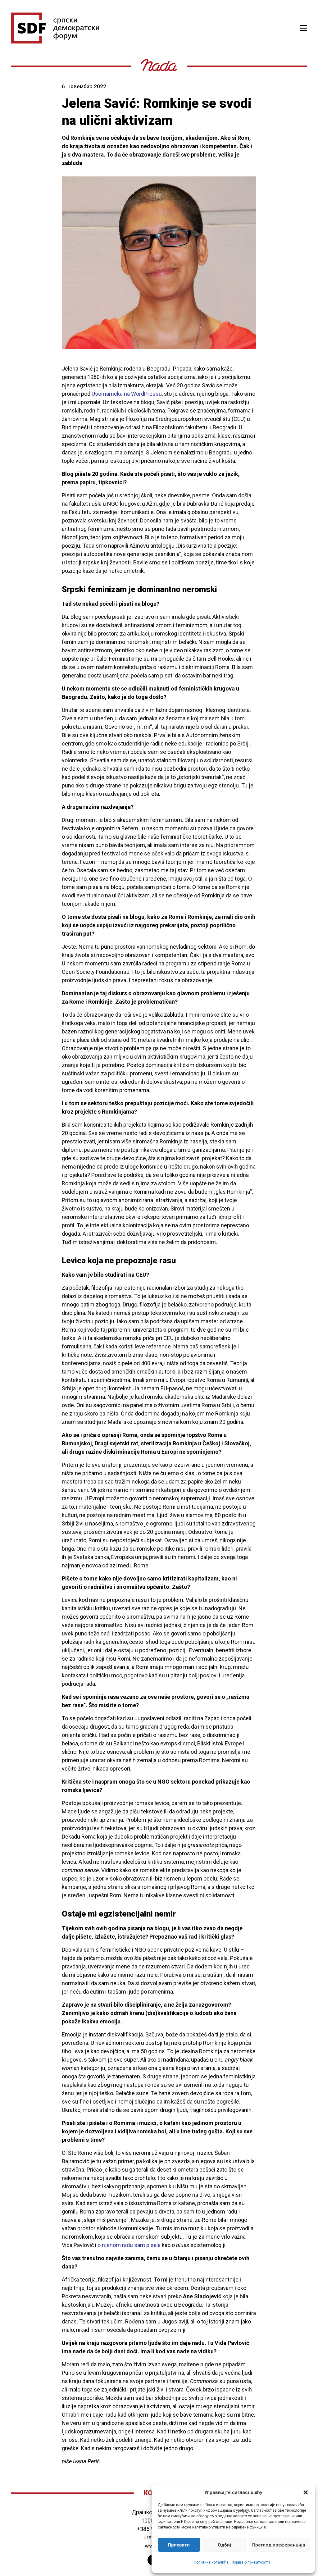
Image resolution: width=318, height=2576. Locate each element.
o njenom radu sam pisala (129, 2245)
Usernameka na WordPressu (127, 394)
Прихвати (179, 2545)
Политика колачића (211, 2562)
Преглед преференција (279, 2545)
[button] (306, 2492)
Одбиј (224, 2545)
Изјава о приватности (251, 2562)
